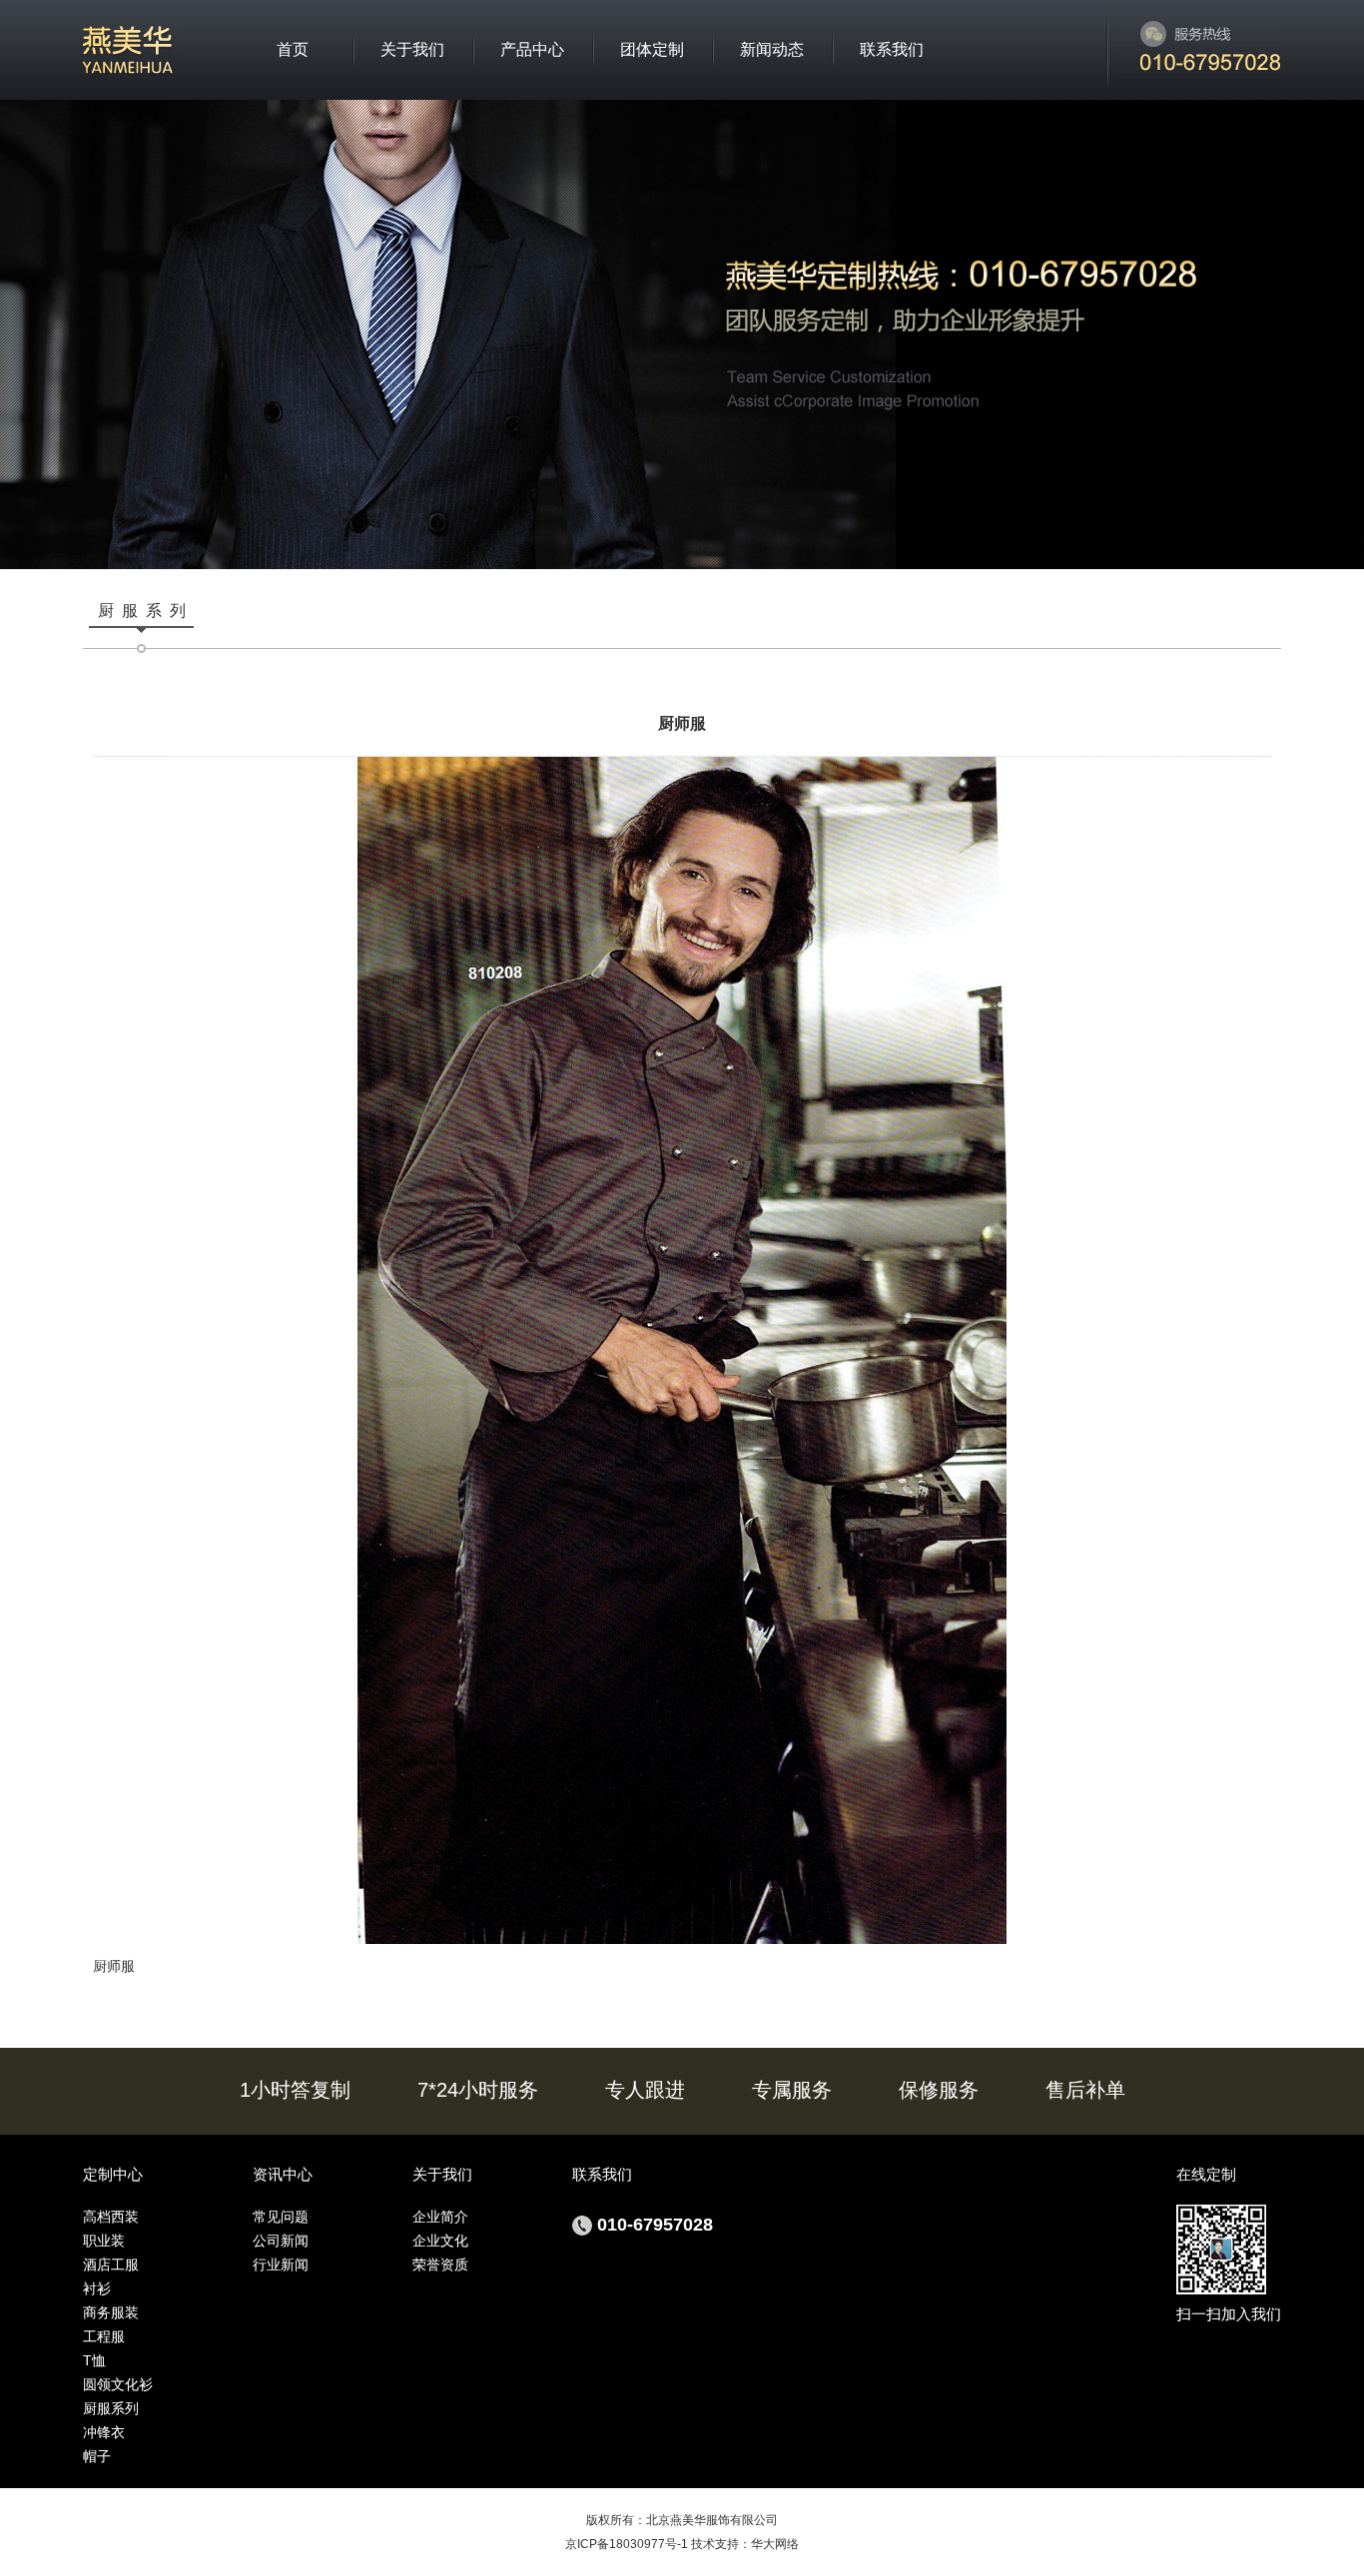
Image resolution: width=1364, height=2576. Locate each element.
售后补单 (1085, 2090)
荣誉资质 (440, 2264)
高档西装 (111, 2217)
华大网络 (775, 2544)
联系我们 (892, 49)
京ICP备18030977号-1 (627, 2544)
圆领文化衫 (118, 2384)
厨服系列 (111, 2408)
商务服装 (111, 2312)
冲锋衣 (104, 2432)
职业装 (104, 2241)
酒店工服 (111, 2264)
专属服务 (792, 2090)
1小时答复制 (295, 2090)
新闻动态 (772, 49)
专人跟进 (645, 2090)
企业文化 (440, 2241)
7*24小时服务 (478, 2090)
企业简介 (440, 2217)
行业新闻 (281, 2264)
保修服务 (939, 2090)
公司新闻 (281, 2241)
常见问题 (281, 2217)
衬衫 (97, 2288)
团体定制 (652, 49)
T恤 (94, 2360)
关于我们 (412, 49)
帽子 (97, 2456)
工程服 (104, 2336)
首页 (293, 49)
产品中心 (532, 49)
